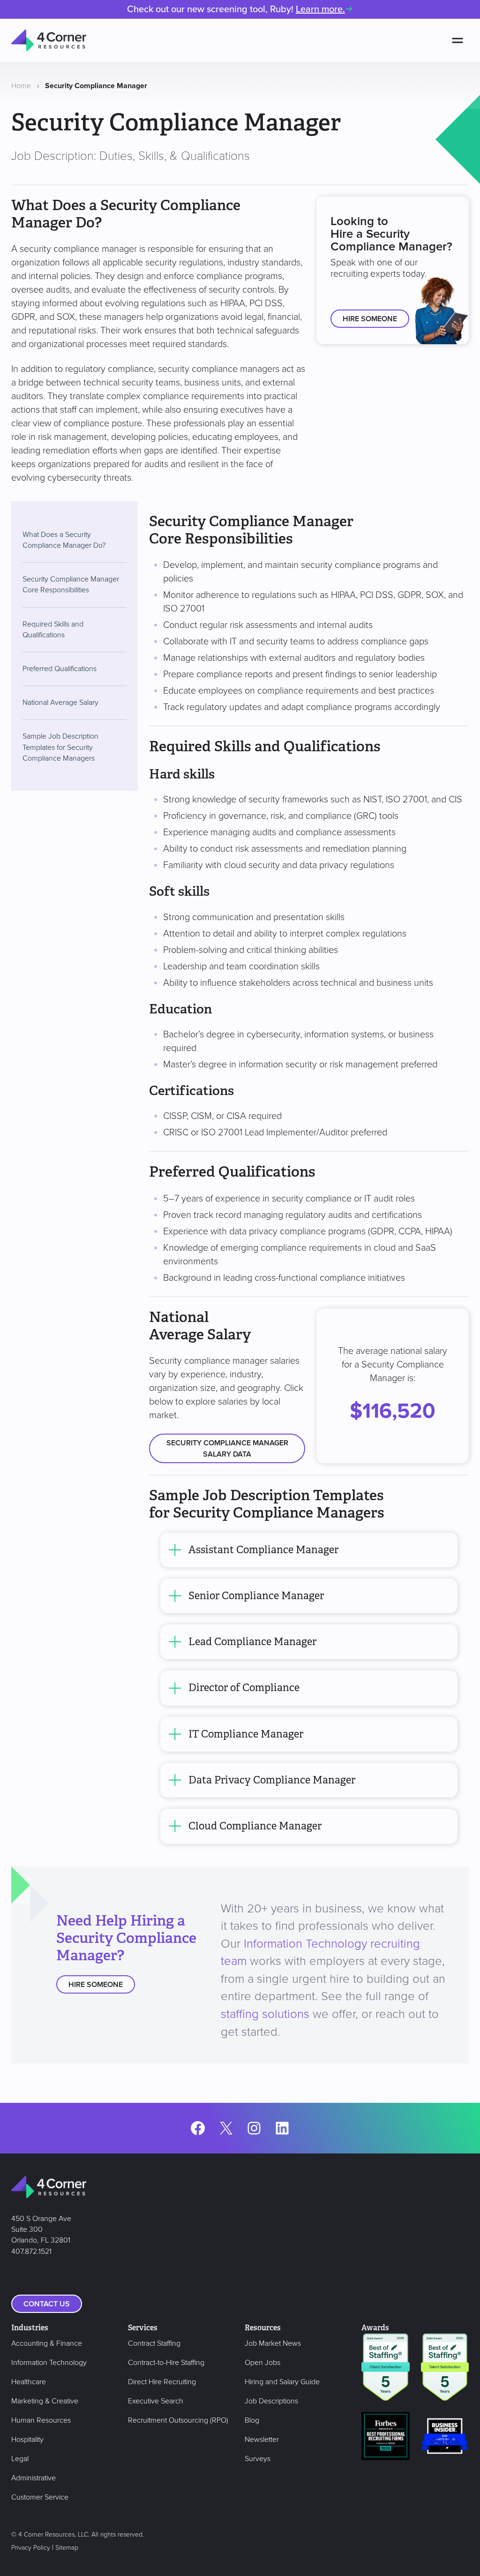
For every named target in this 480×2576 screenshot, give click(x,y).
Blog (252, 2420)
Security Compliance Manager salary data (227, 1449)
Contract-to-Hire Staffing (166, 2363)
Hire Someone (370, 319)
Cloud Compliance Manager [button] (255, 1826)
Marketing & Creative (45, 2401)
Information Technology (49, 2363)
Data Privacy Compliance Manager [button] (272, 1780)
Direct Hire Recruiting (162, 2382)
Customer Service (40, 2497)
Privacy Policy (31, 2548)
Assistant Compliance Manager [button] (263, 1550)
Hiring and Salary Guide (282, 2382)
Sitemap (67, 2548)
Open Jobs (262, 2363)
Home (21, 86)
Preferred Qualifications (60, 669)
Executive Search (156, 2401)
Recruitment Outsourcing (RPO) (178, 2420)
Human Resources (41, 2420)
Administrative (34, 2478)
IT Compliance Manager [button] (246, 1734)
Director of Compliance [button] (244, 1688)
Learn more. (320, 9)
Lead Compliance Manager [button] (252, 1642)
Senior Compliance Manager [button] (256, 1596)
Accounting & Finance (47, 2343)
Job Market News (273, 2343)
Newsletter (262, 2440)
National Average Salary (60, 703)
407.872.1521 (31, 2251)
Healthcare (29, 2382)
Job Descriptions (271, 2401)
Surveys (258, 2459)
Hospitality (27, 2440)
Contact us (47, 2304)
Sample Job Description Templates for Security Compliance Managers (60, 747)
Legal (20, 2459)
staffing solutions (265, 2014)
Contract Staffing (154, 2343)
